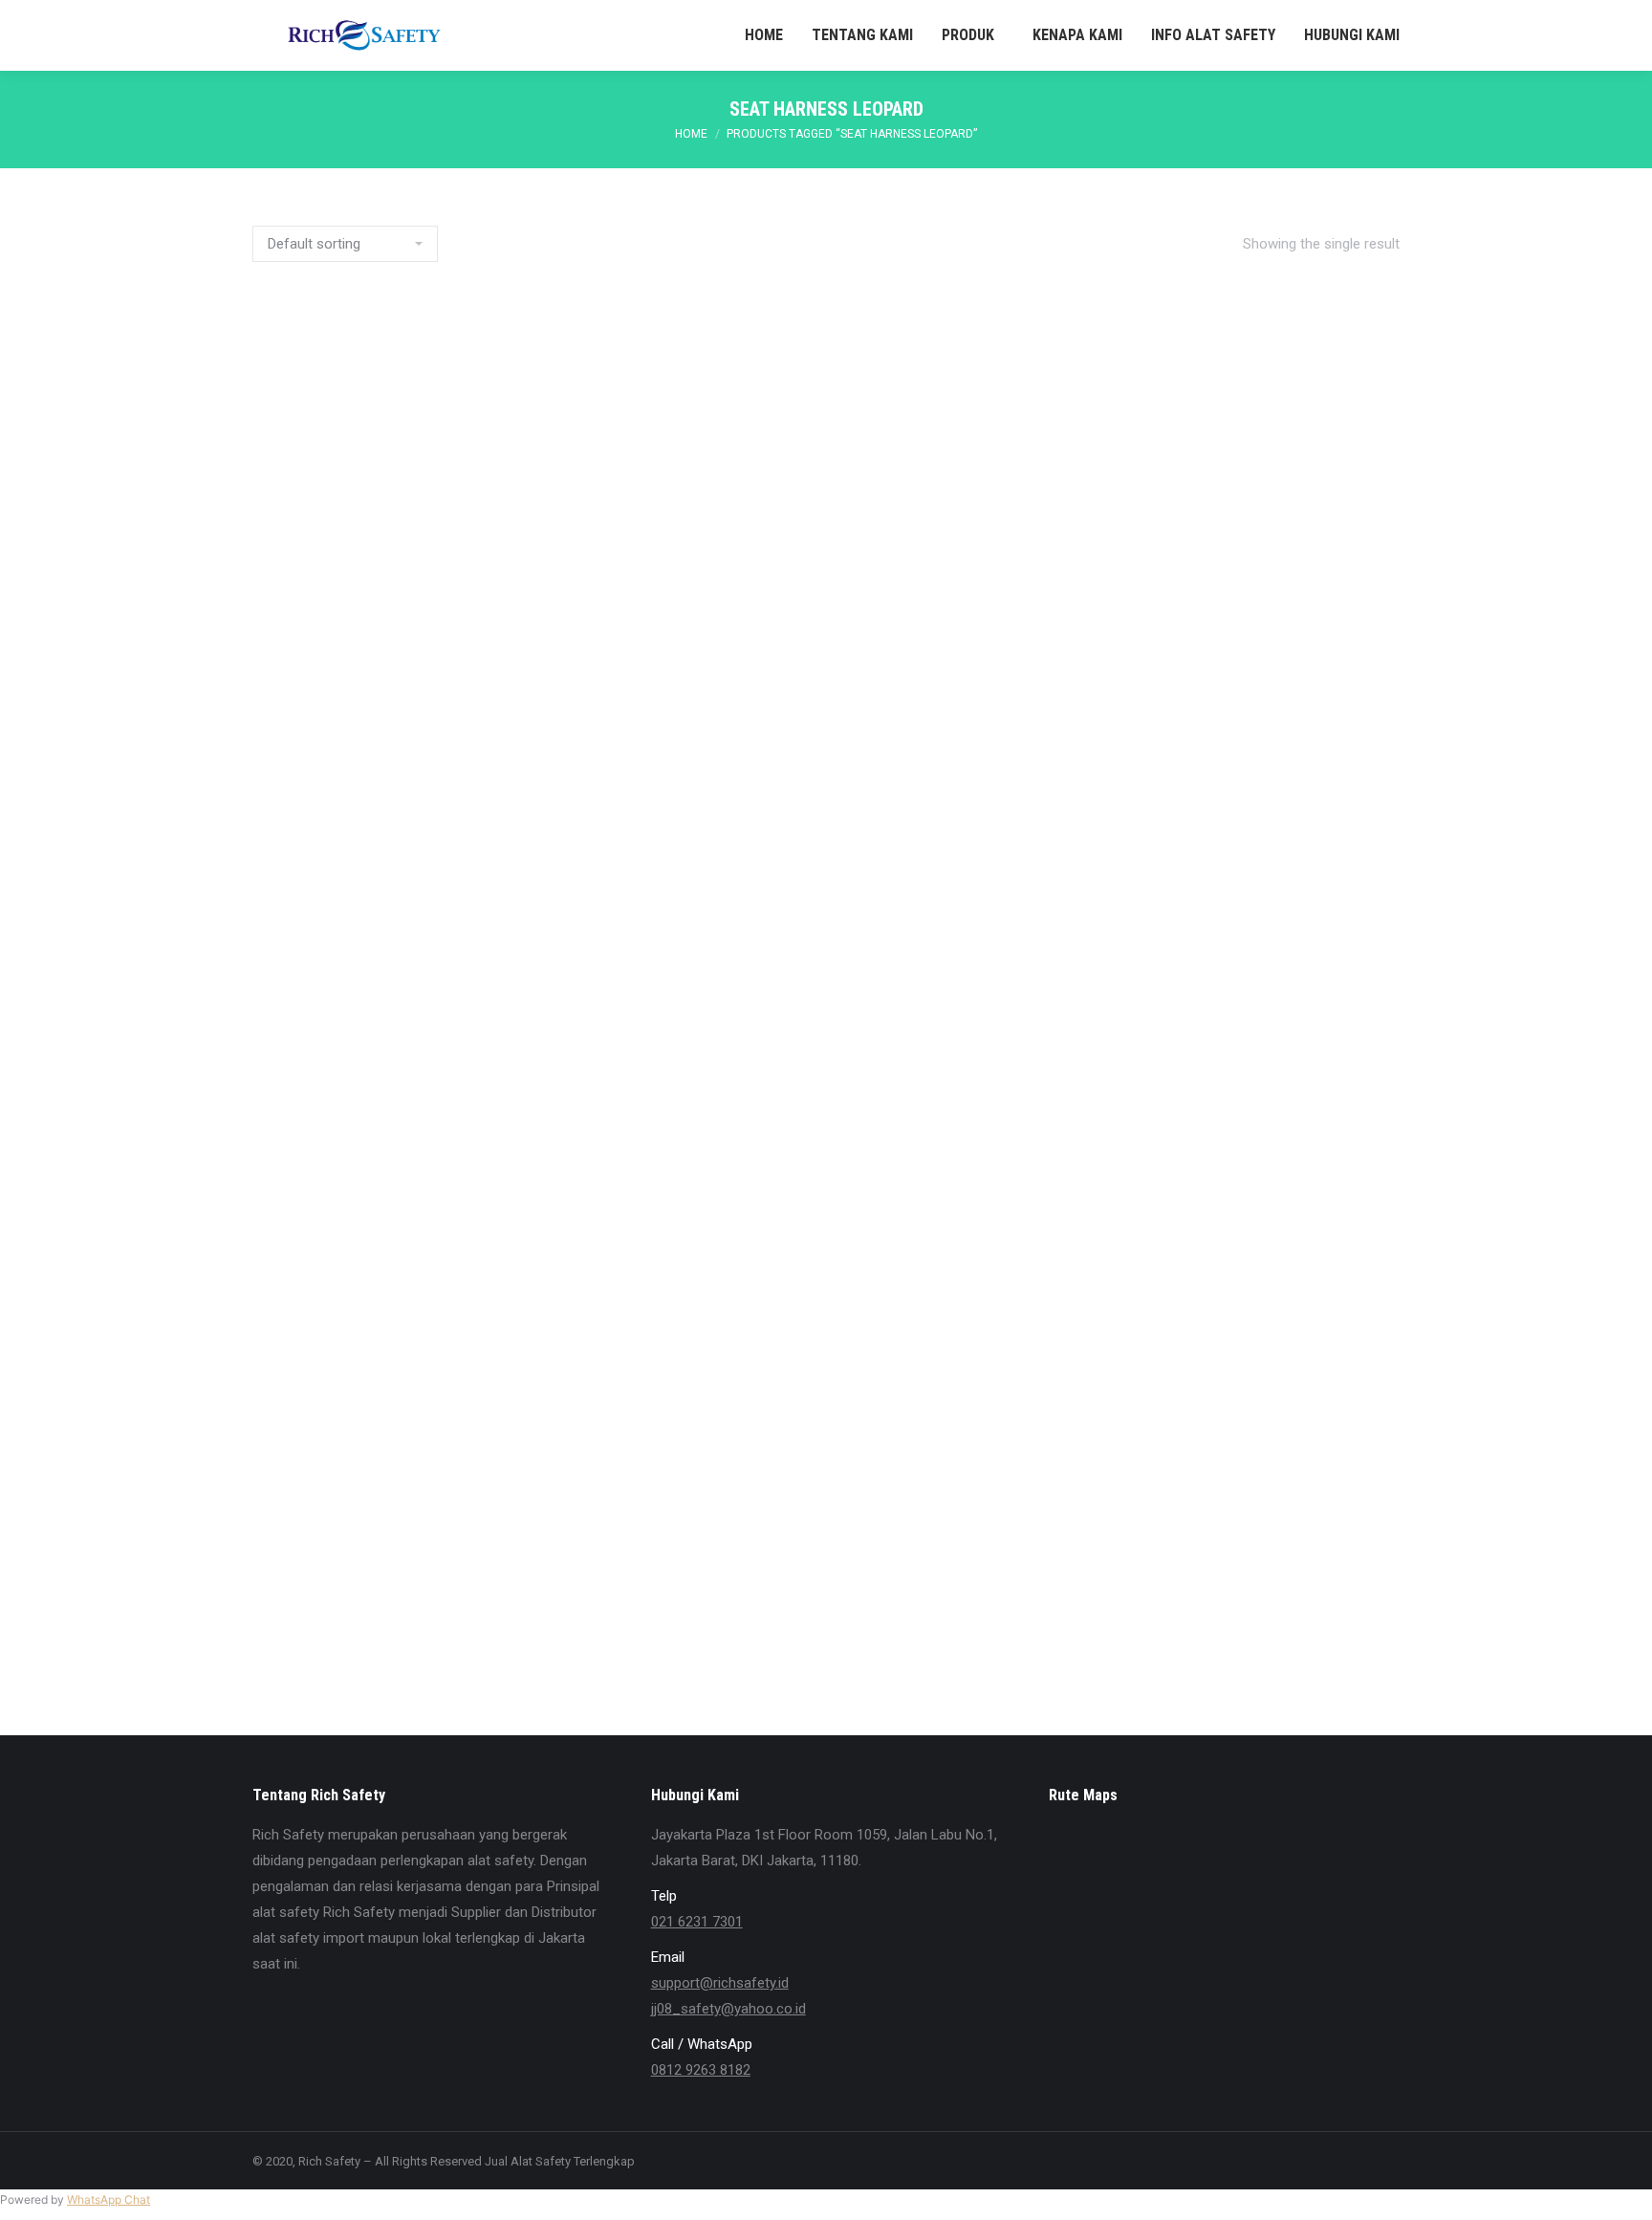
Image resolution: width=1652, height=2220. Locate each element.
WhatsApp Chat (109, 2199)
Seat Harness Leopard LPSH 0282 (826, 1488)
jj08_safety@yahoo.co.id (728, 2009)
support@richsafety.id (720, 1983)
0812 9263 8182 (701, 2070)
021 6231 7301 (697, 1922)
